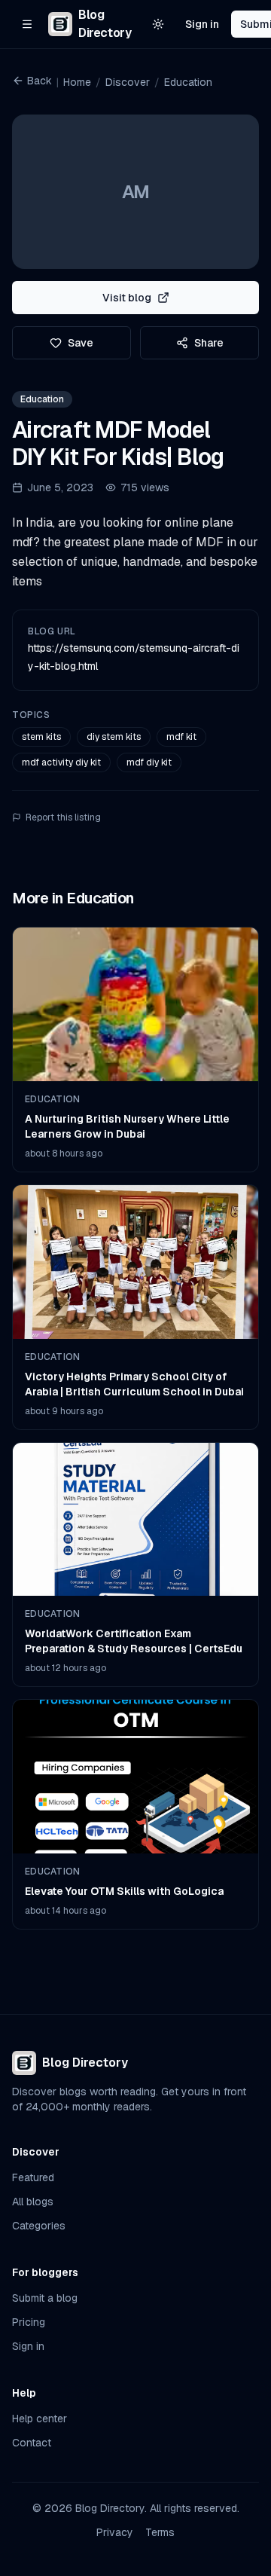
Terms (160, 2532)
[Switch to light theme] (158, 24)
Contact (32, 2443)
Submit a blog (45, 2298)
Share (209, 343)
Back (40, 81)
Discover (128, 82)
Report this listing (63, 817)
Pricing (29, 2322)
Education (188, 82)
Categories (39, 2226)
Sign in (202, 24)
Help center (40, 2419)
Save (81, 343)
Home (77, 82)
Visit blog (127, 298)
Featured (33, 2177)
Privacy (115, 2532)
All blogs (33, 2202)
